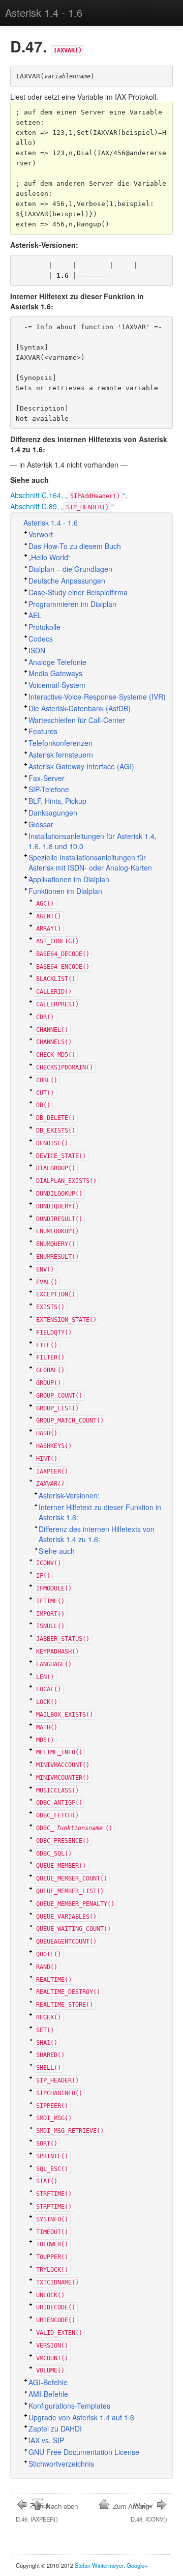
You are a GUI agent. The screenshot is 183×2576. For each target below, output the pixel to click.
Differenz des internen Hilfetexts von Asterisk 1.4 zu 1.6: (97, 1534)
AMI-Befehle (48, 2394)
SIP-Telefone (49, 789)
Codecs (41, 639)
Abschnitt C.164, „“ (68, 495)
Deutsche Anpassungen (67, 581)
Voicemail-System (57, 685)
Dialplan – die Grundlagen (70, 569)
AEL (35, 615)
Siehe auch (57, 1551)
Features (43, 731)
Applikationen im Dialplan (69, 879)
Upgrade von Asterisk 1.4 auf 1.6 (81, 2417)
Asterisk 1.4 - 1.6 (44, 12)
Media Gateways (55, 673)
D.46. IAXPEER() (37, 2512)
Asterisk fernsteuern (61, 755)
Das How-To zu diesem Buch (75, 546)
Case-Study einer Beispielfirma (78, 592)
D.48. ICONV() (149, 2512)
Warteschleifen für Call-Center (77, 720)
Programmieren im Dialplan (72, 604)
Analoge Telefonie (57, 662)
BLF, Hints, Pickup (57, 801)
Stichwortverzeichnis (61, 2464)
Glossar (41, 824)
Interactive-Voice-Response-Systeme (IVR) (97, 697)
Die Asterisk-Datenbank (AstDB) (80, 708)
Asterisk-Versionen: (69, 1495)
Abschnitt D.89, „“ (62, 506)
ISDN (37, 650)
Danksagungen (53, 813)
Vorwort (41, 534)
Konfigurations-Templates (69, 2406)
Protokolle (44, 627)
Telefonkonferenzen (60, 743)
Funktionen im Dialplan (65, 891)
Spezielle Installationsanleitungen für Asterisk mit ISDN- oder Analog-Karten (90, 862)
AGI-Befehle (48, 2382)
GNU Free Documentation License (84, 2452)
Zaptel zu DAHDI (55, 2428)
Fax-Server (47, 778)
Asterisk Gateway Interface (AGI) (81, 766)
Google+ (137, 2565)
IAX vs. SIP (46, 2440)
